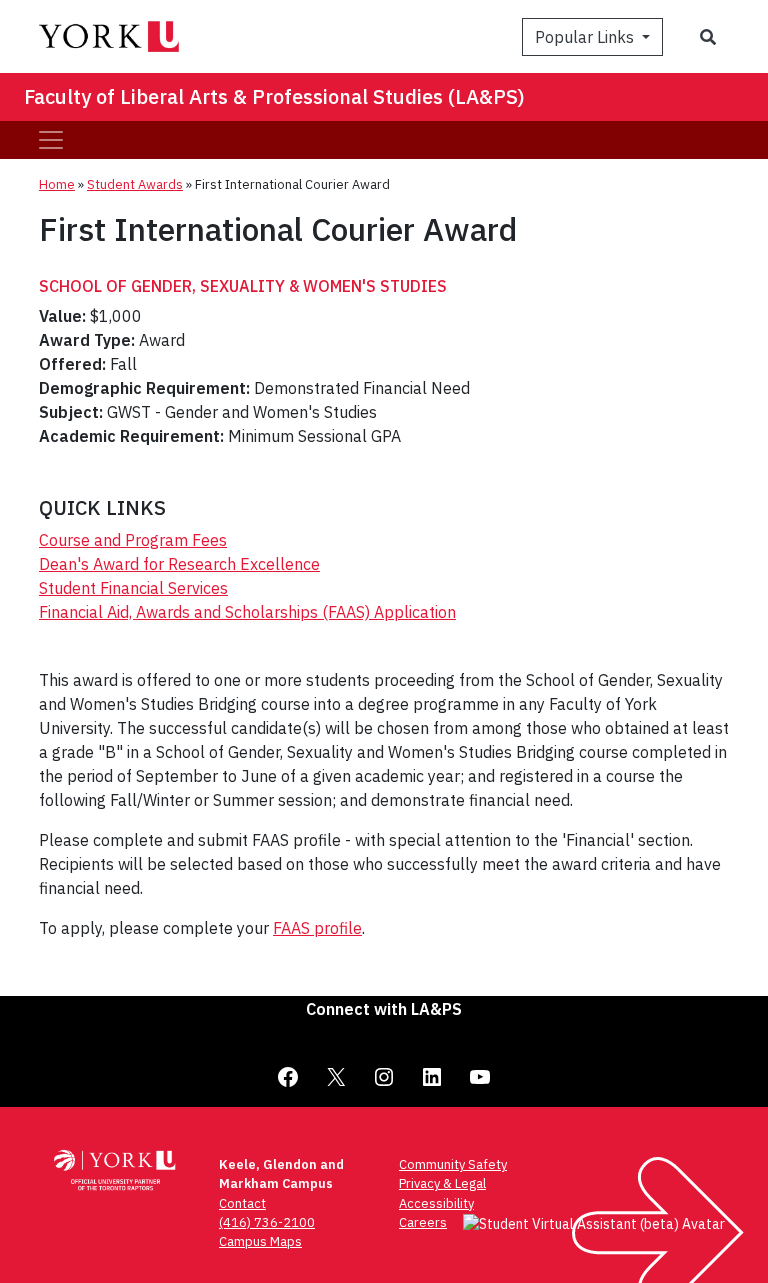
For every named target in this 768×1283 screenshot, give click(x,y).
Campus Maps (260, 1241)
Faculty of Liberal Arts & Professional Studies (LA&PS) (274, 96)
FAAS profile (317, 928)
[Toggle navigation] (51, 140)
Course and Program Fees (133, 540)
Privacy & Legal (442, 1183)
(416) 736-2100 (267, 1222)
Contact (242, 1203)
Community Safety (453, 1164)
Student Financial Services (133, 588)
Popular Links (586, 37)
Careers (423, 1222)
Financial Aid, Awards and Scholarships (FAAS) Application (247, 612)
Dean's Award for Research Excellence (179, 564)
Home (57, 184)
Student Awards (135, 184)
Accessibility (436, 1203)
